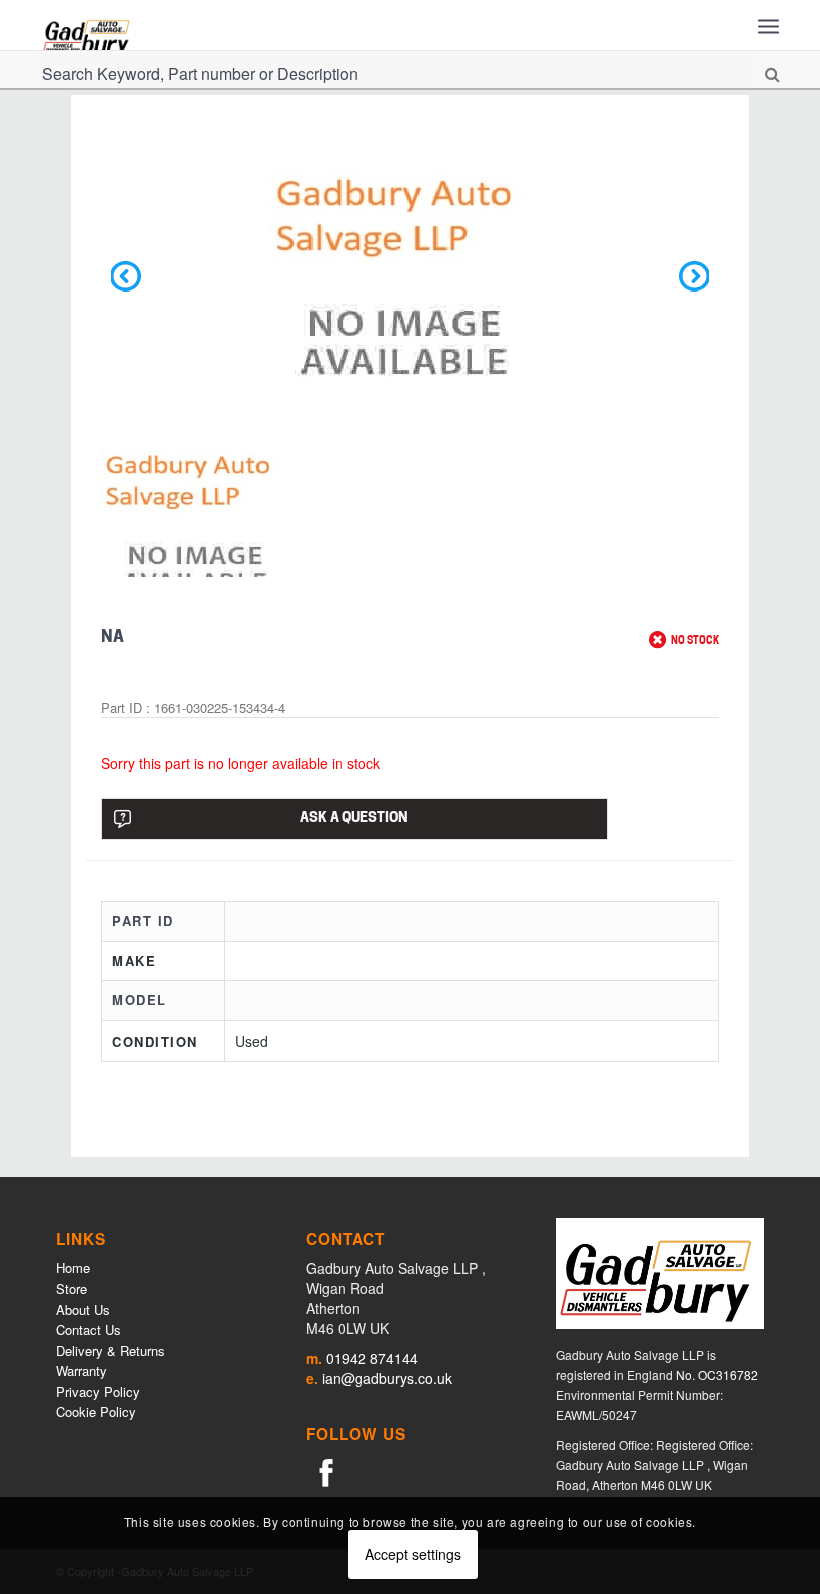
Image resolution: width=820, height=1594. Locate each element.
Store (71, 1288)
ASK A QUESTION (354, 818)
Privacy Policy (98, 1391)
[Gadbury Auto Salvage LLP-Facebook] (326, 1471)
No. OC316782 (717, 1374)
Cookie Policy (96, 1411)
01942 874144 (372, 1358)
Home (73, 1267)
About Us (83, 1309)
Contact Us (88, 1329)
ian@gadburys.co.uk (387, 1378)
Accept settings (413, 1554)
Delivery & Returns (110, 1350)
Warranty (81, 1370)
